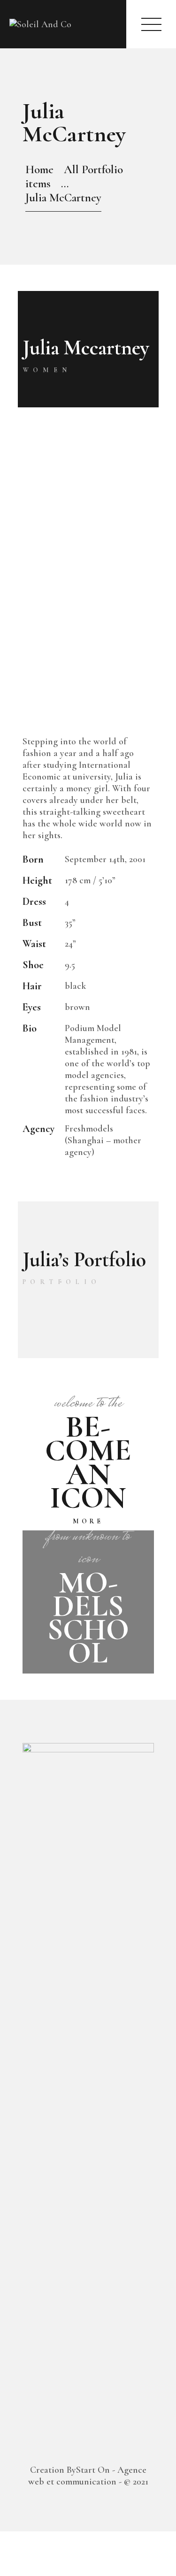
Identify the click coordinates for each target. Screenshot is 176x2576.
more (88, 1521)
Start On (93, 2470)
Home (39, 169)
